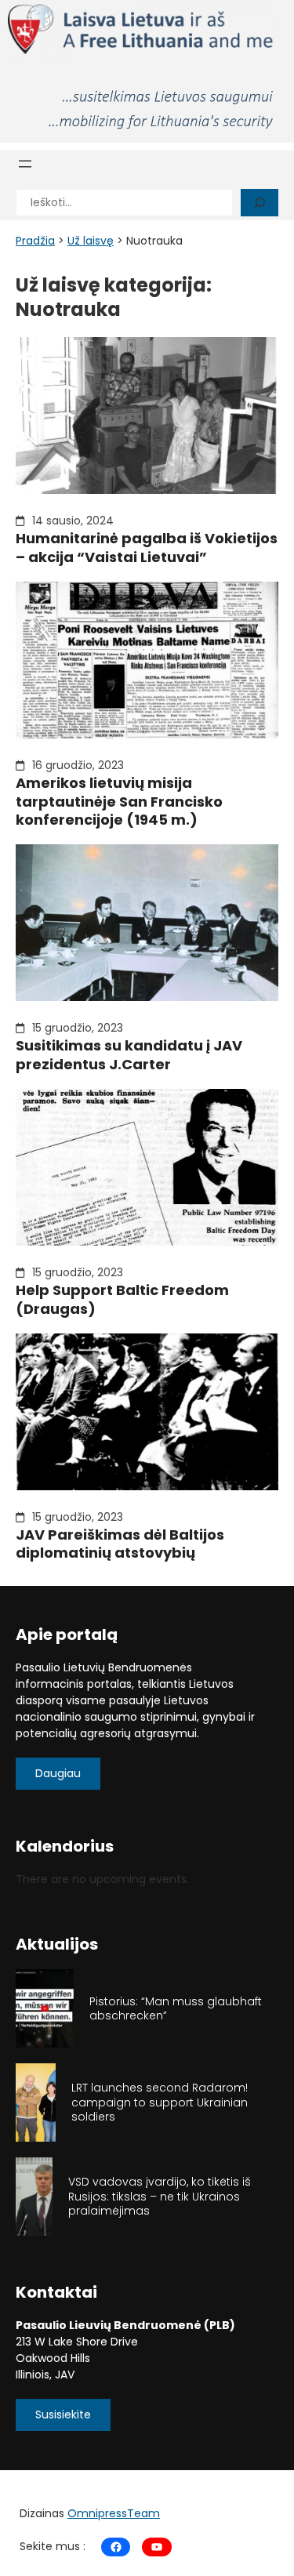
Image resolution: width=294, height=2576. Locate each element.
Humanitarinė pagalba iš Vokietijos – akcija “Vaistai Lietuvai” (147, 548)
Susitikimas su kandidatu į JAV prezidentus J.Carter (129, 1055)
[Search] (260, 203)
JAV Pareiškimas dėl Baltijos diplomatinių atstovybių (120, 1544)
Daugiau (58, 1773)
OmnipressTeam (114, 2513)
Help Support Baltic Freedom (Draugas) (122, 1299)
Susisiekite (63, 2415)
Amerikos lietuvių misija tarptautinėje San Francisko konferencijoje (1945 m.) (119, 801)
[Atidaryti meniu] (25, 164)
